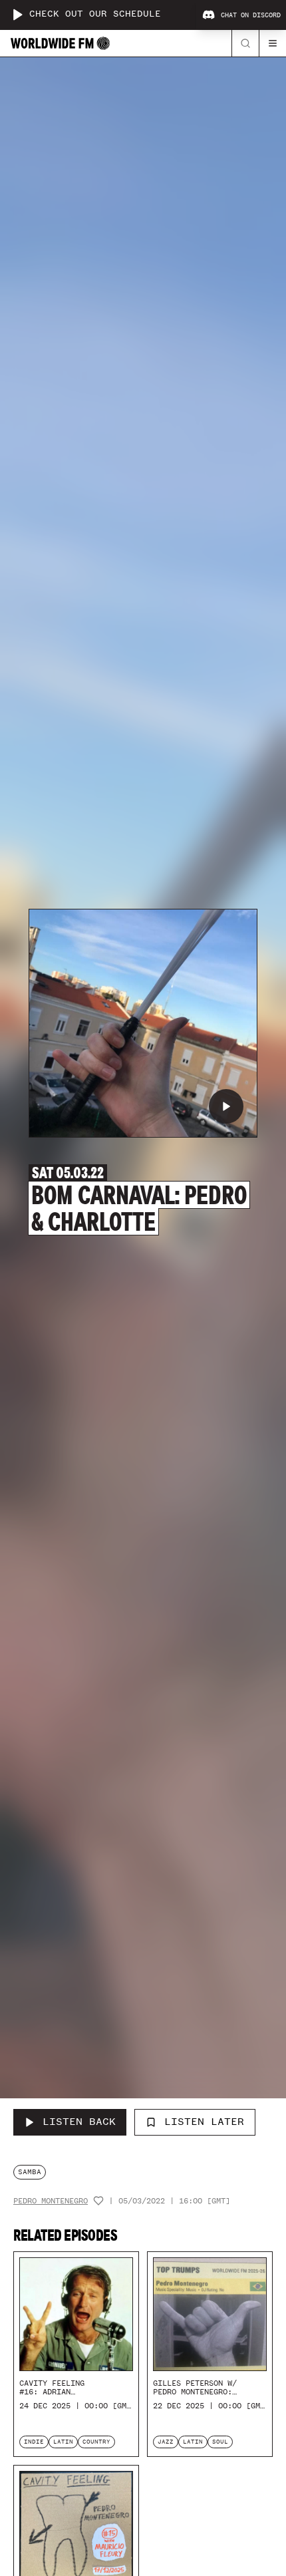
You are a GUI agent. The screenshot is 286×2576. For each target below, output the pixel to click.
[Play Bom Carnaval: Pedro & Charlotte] (226, 1106)
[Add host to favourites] (98, 2201)
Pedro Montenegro (51, 2201)
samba (30, 2172)
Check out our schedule (95, 14)
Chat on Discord (251, 15)
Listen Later (204, 2122)
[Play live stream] (17, 15)
